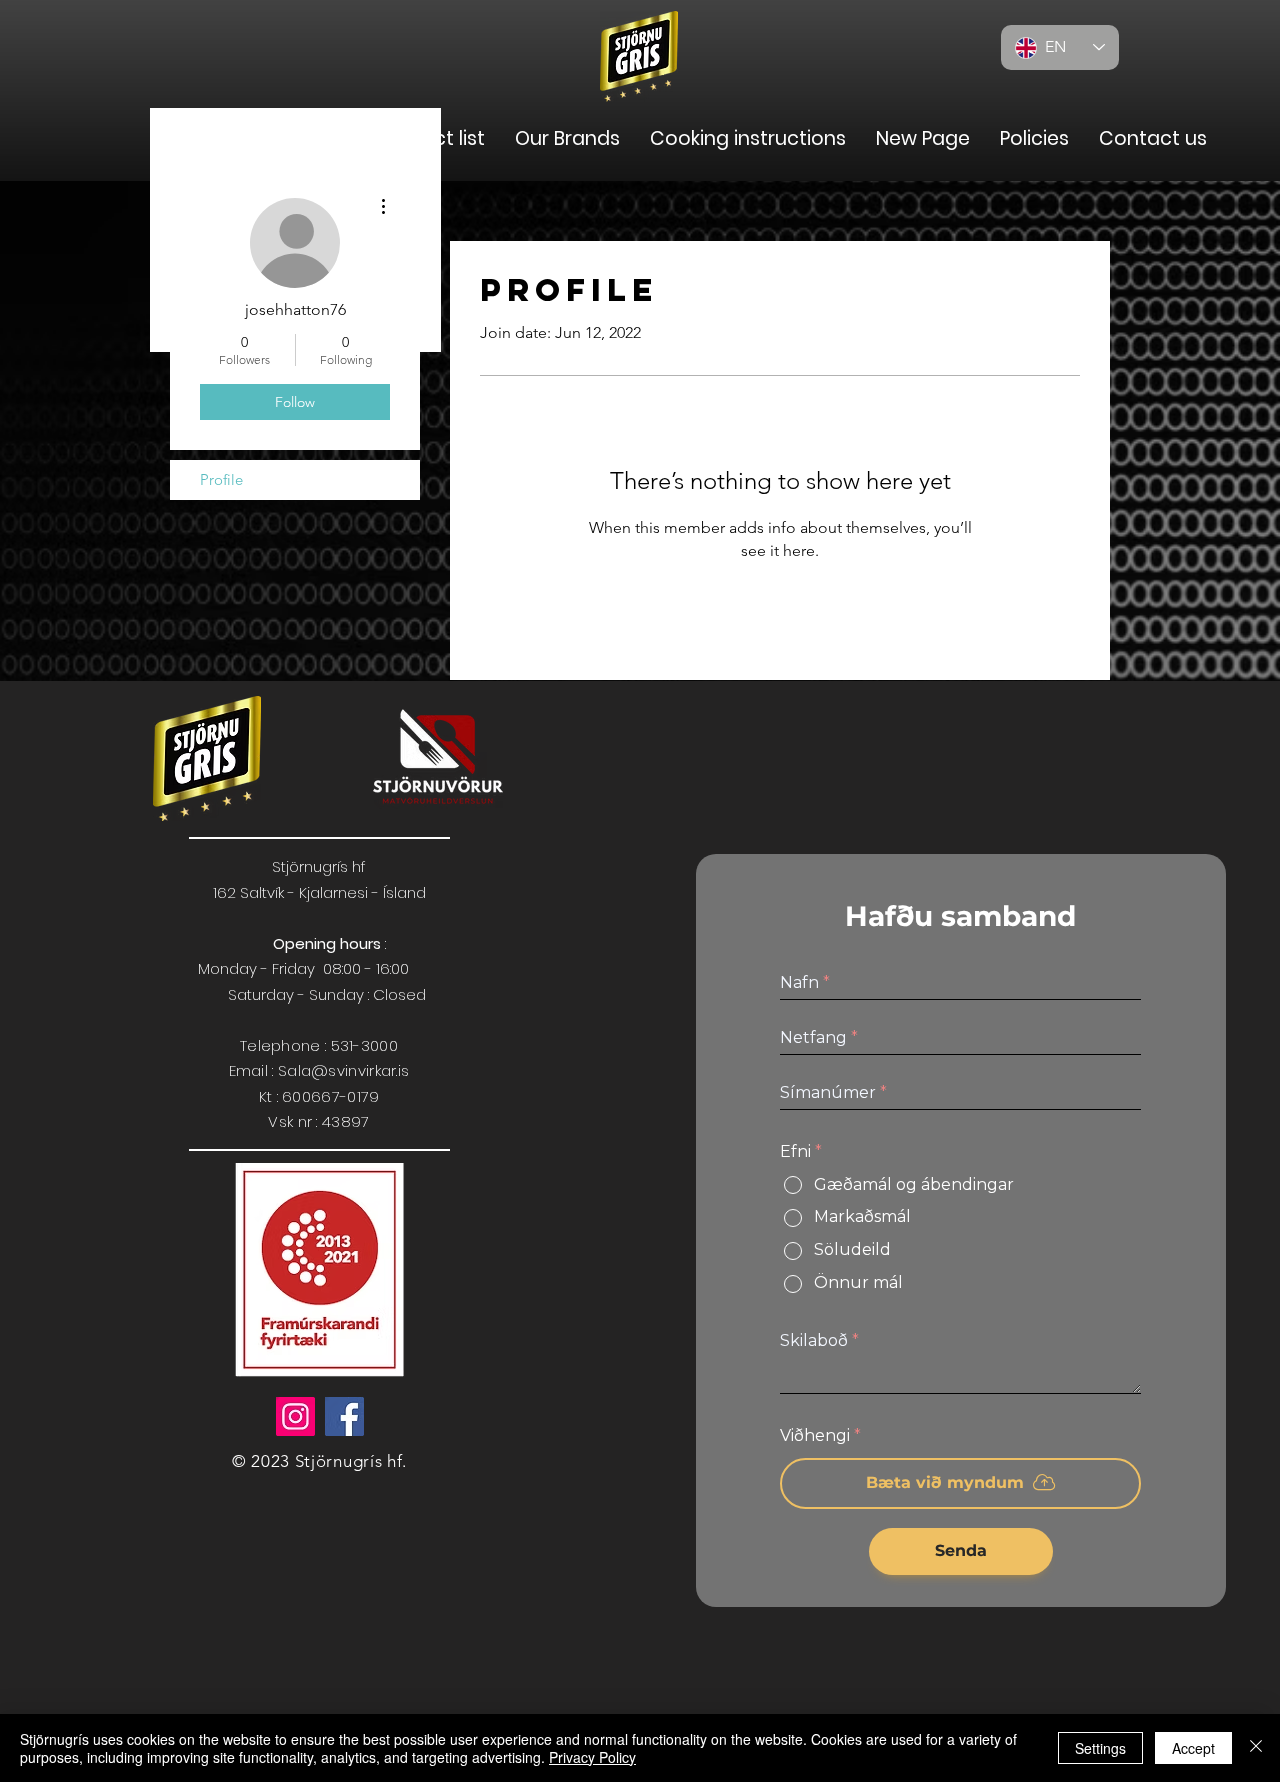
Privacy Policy (592, 1757)
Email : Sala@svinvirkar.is (319, 1070)
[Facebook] (344, 1416)
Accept (1193, 1748)
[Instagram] (295, 1416)
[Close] (1256, 1748)
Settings (1100, 1748)
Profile (221, 479)
